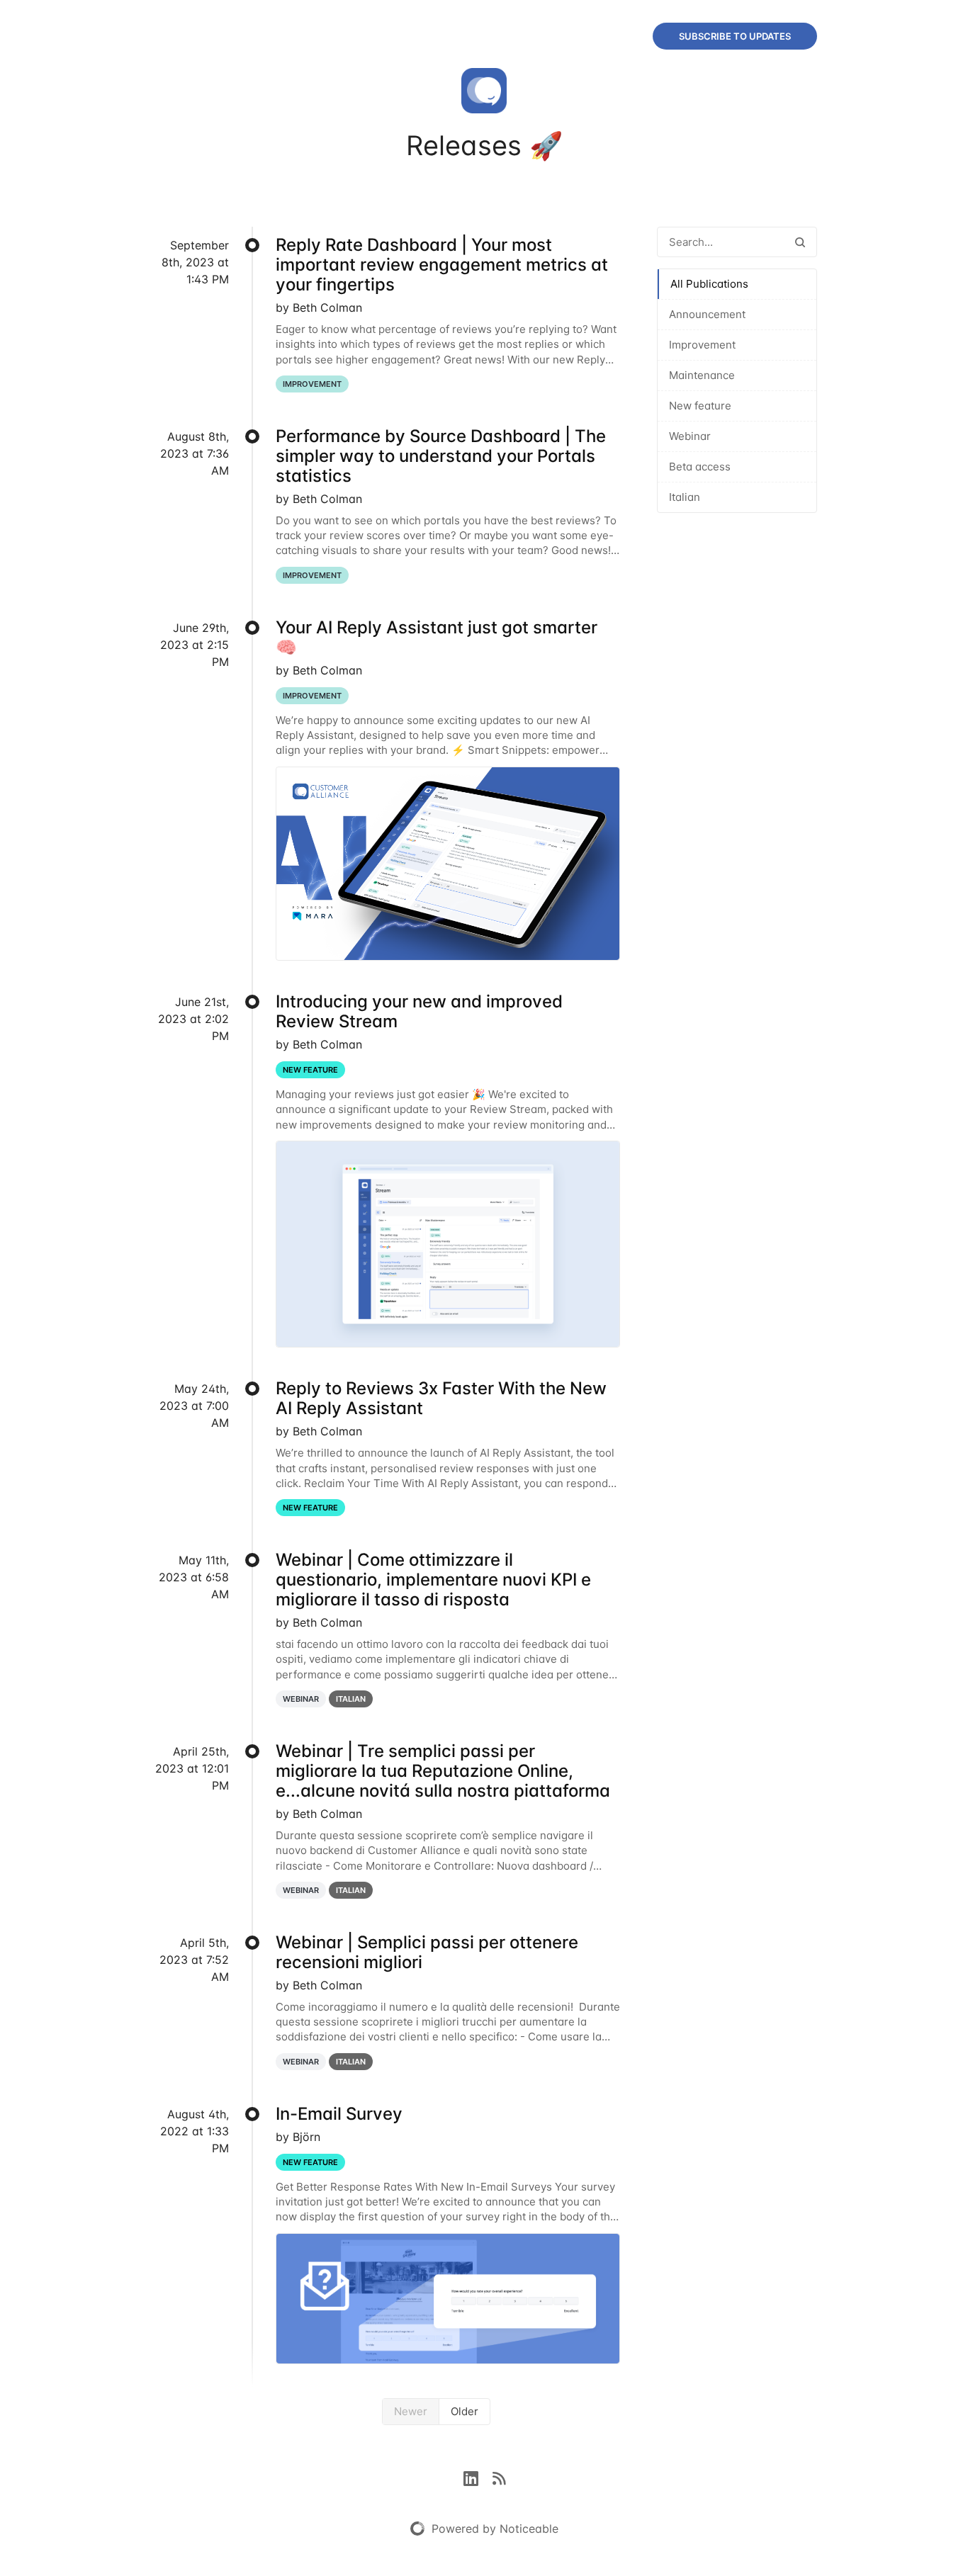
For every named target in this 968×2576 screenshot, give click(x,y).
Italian (685, 497)
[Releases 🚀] (484, 94)
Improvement (702, 345)
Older (465, 2411)
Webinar (690, 436)
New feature (700, 406)
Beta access (700, 467)
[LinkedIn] (478, 2478)
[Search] (800, 242)
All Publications (709, 284)
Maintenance (702, 375)
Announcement (707, 314)
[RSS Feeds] (499, 2478)
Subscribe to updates (735, 36)
